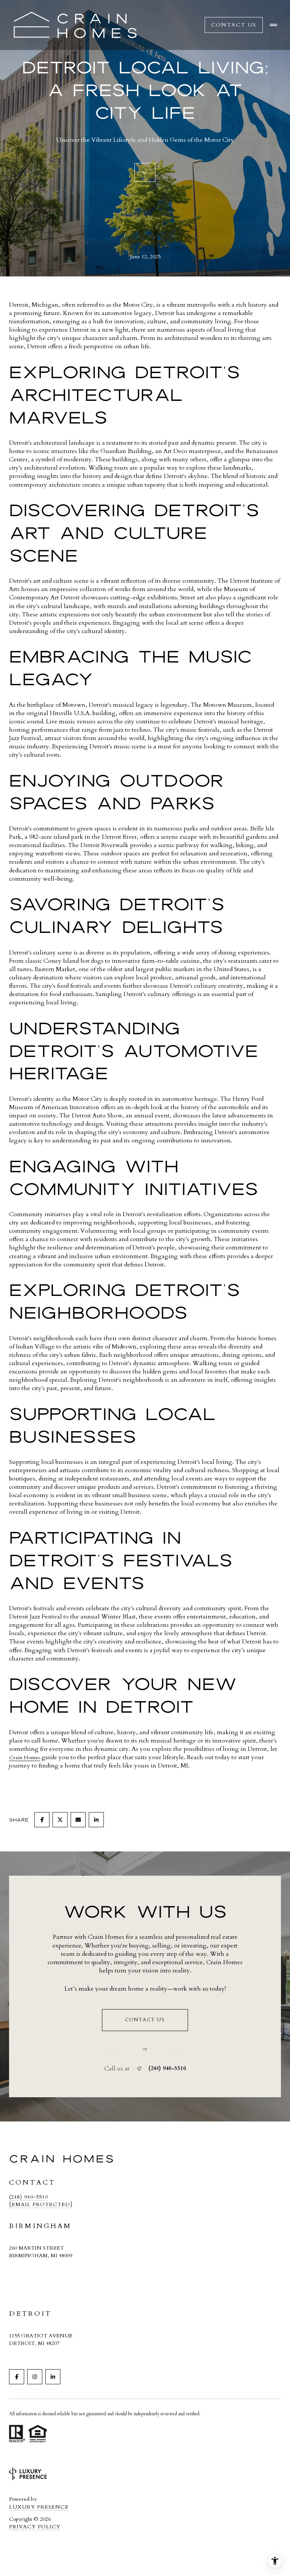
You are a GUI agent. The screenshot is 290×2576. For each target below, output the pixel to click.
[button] (145, 2020)
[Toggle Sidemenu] (273, 25)
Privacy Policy (35, 2527)
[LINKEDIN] (53, 2377)
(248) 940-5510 (167, 2069)
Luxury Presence (39, 2507)
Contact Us (234, 25)
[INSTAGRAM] (35, 2377)
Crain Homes (25, 1757)
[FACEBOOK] (17, 2377)
